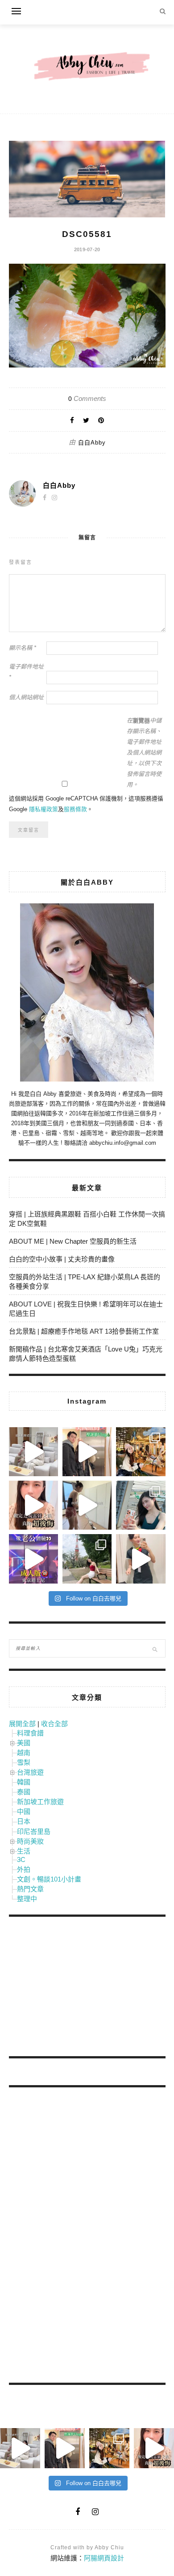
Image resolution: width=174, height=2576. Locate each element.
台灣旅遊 (30, 1772)
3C (21, 1860)
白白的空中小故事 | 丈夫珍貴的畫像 (62, 1259)
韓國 (24, 1782)
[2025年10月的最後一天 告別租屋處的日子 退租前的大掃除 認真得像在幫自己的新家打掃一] (87, 1505)
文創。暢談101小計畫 (49, 1879)
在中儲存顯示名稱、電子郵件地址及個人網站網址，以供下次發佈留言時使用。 (144, 753)
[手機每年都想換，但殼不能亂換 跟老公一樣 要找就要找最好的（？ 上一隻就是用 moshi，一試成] (141, 1505)
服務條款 (75, 809)
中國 (24, 1811)
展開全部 (22, 1724)
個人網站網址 (26, 697)
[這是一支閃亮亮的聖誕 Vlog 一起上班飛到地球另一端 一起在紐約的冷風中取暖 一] (87, 1452)
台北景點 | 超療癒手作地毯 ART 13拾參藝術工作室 (84, 1331)
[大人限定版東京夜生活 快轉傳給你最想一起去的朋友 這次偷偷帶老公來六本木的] (33, 1559)
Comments (87, 398)
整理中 (27, 1899)
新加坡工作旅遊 (40, 1802)
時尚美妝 (30, 1841)
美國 (24, 1743)
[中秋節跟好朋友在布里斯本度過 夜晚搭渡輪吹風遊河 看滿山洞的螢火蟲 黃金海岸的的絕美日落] (141, 1559)
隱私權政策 (43, 809)
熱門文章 (30, 1889)
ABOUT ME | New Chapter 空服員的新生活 (73, 1241)
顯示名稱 (23, 648)
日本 (24, 1821)
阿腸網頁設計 (104, 2558)
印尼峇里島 (34, 1831)
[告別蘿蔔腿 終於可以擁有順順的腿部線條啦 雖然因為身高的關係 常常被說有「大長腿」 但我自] (87, 1559)
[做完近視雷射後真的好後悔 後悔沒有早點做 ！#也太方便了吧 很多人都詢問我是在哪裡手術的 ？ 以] (33, 1505)
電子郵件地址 (26, 672)
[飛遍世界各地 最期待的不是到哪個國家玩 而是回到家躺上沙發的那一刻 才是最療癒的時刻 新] (33, 1452)
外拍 (24, 1869)
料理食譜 (30, 1733)
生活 (24, 1851)
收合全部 (54, 1724)
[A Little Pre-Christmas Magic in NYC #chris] (141, 1452)
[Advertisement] (76, 1988)
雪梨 (24, 1762)
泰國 (24, 1792)
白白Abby (92, 443)
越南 (24, 1753)
